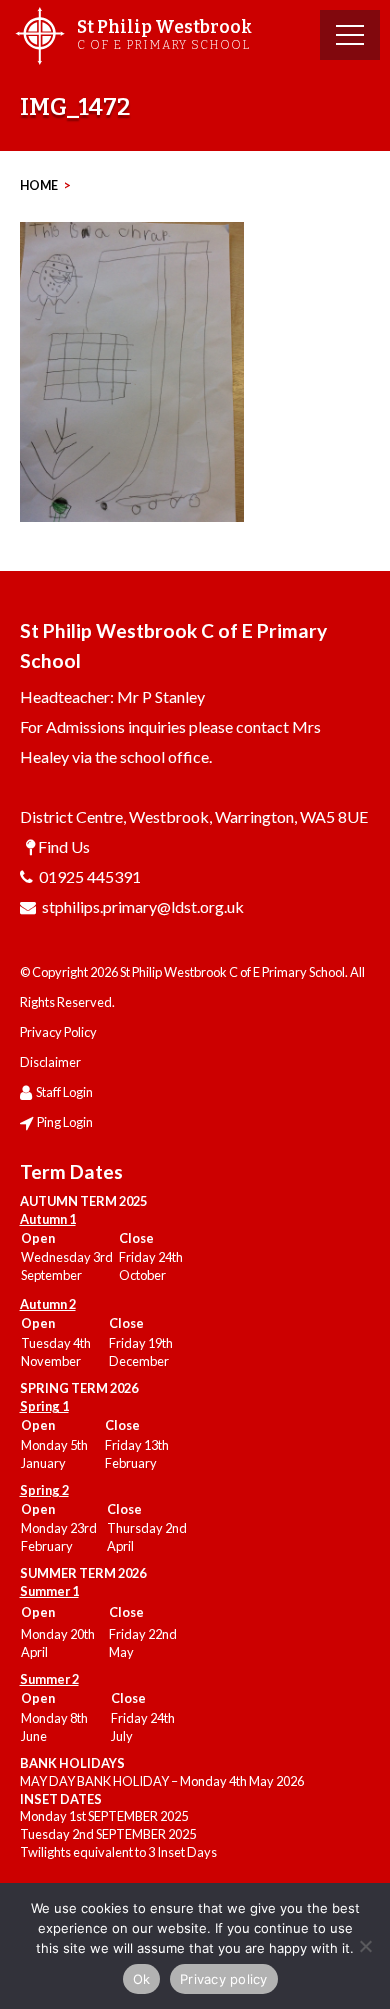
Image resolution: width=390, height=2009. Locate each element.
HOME (39, 185)
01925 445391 (90, 876)
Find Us (64, 846)
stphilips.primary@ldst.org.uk (143, 906)
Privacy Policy (58, 1032)
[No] (365, 1946)
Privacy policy (224, 1979)
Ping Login (65, 1122)
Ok (142, 1979)
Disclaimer (50, 1062)
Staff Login (64, 1092)
